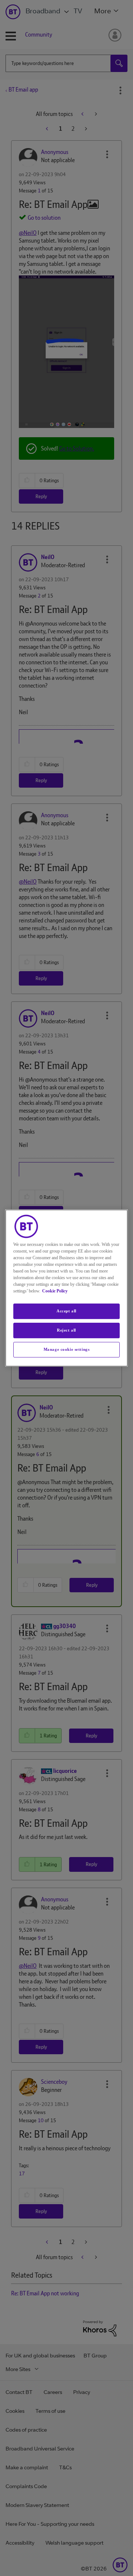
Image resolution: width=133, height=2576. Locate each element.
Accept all (66, 1311)
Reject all (66, 1330)
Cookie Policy (55, 1291)
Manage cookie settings (67, 1349)
